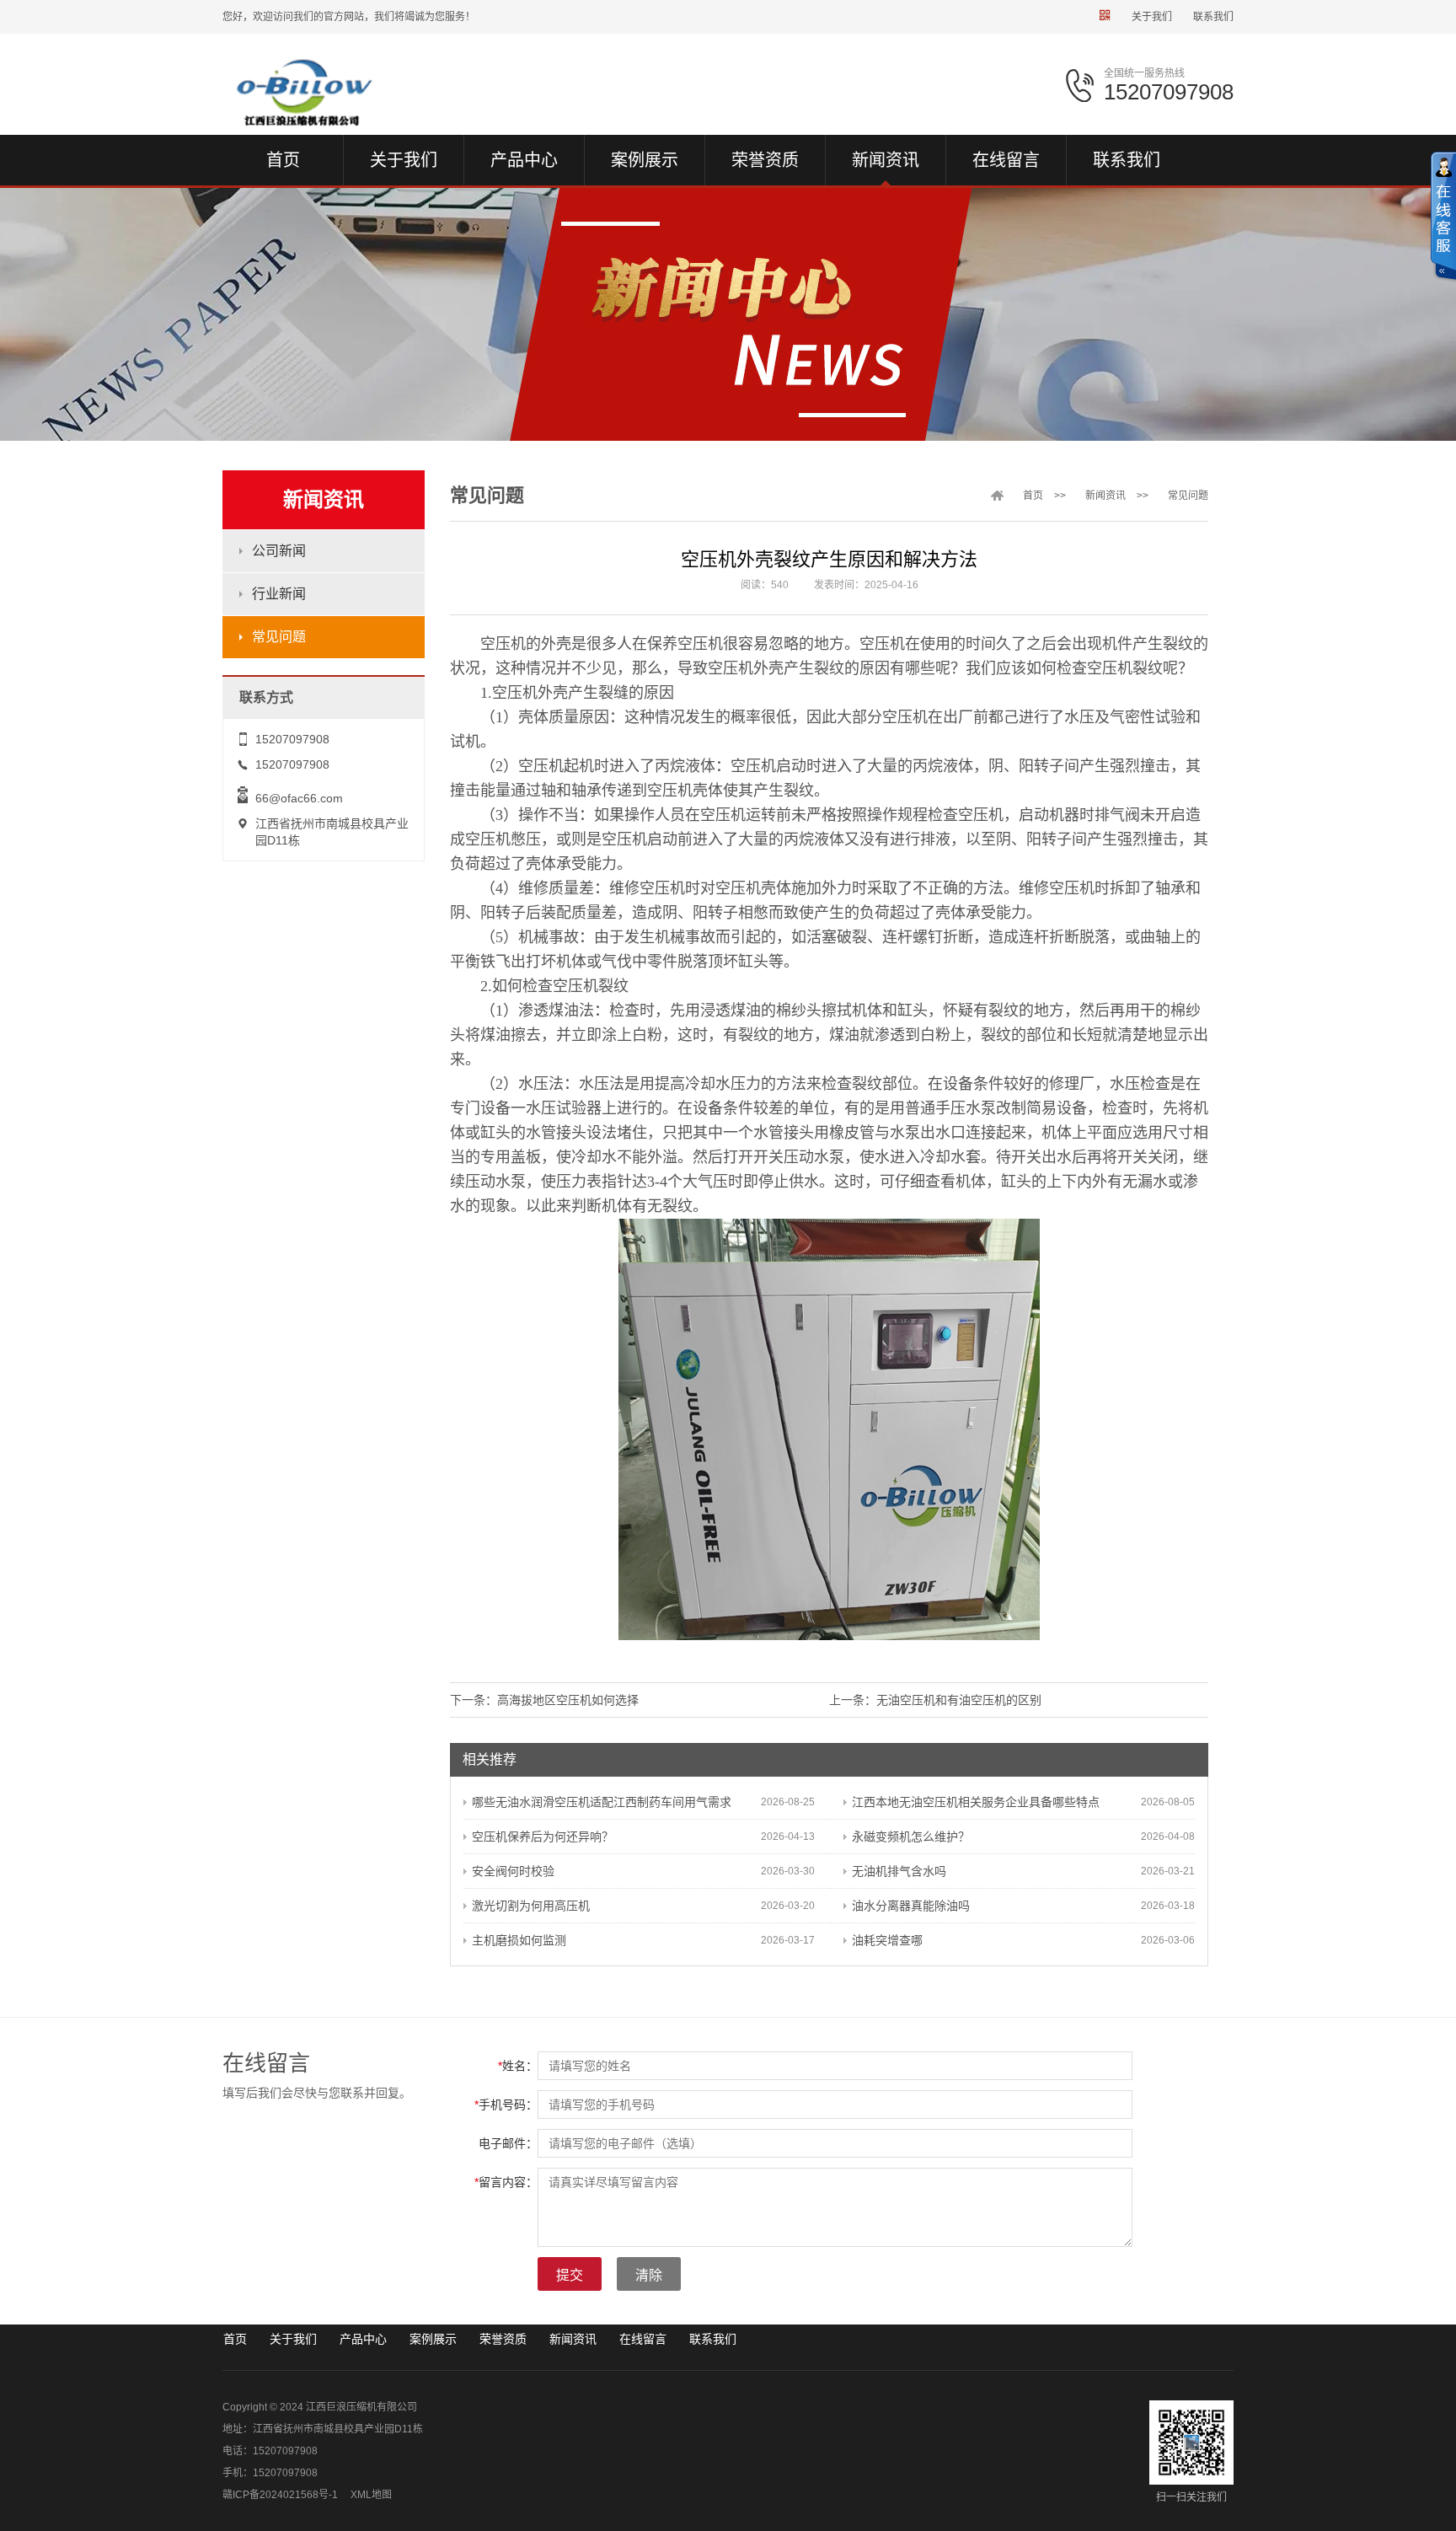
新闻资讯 (1105, 496)
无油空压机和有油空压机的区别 (959, 1700)
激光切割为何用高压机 (531, 1906)
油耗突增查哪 (887, 1940)
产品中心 (363, 2339)
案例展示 (433, 2339)
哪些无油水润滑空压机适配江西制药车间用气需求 (602, 1802)
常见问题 (279, 637)
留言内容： (506, 2182)
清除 (649, 2275)
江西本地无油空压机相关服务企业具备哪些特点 (976, 1802)
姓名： (518, 2066)
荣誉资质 (503, 2339)
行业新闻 (279, 594)
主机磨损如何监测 (519, 1940)
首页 (1033, 496)
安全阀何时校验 (513, 1871)
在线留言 (643, 2339)
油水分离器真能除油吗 (911, 1906)
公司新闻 (279, 551)
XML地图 (371, 2495)
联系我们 (1213, 17)
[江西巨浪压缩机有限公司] (338, 92)
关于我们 (1152, 17)
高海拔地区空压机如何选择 (568, 1700)
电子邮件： (508, 2143)
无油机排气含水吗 (899, 1871)
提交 (570, 2275)
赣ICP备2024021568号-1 (280, 2495)
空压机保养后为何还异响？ (543, 1837)
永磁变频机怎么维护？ (911, 1837)
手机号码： (506, 2105)
